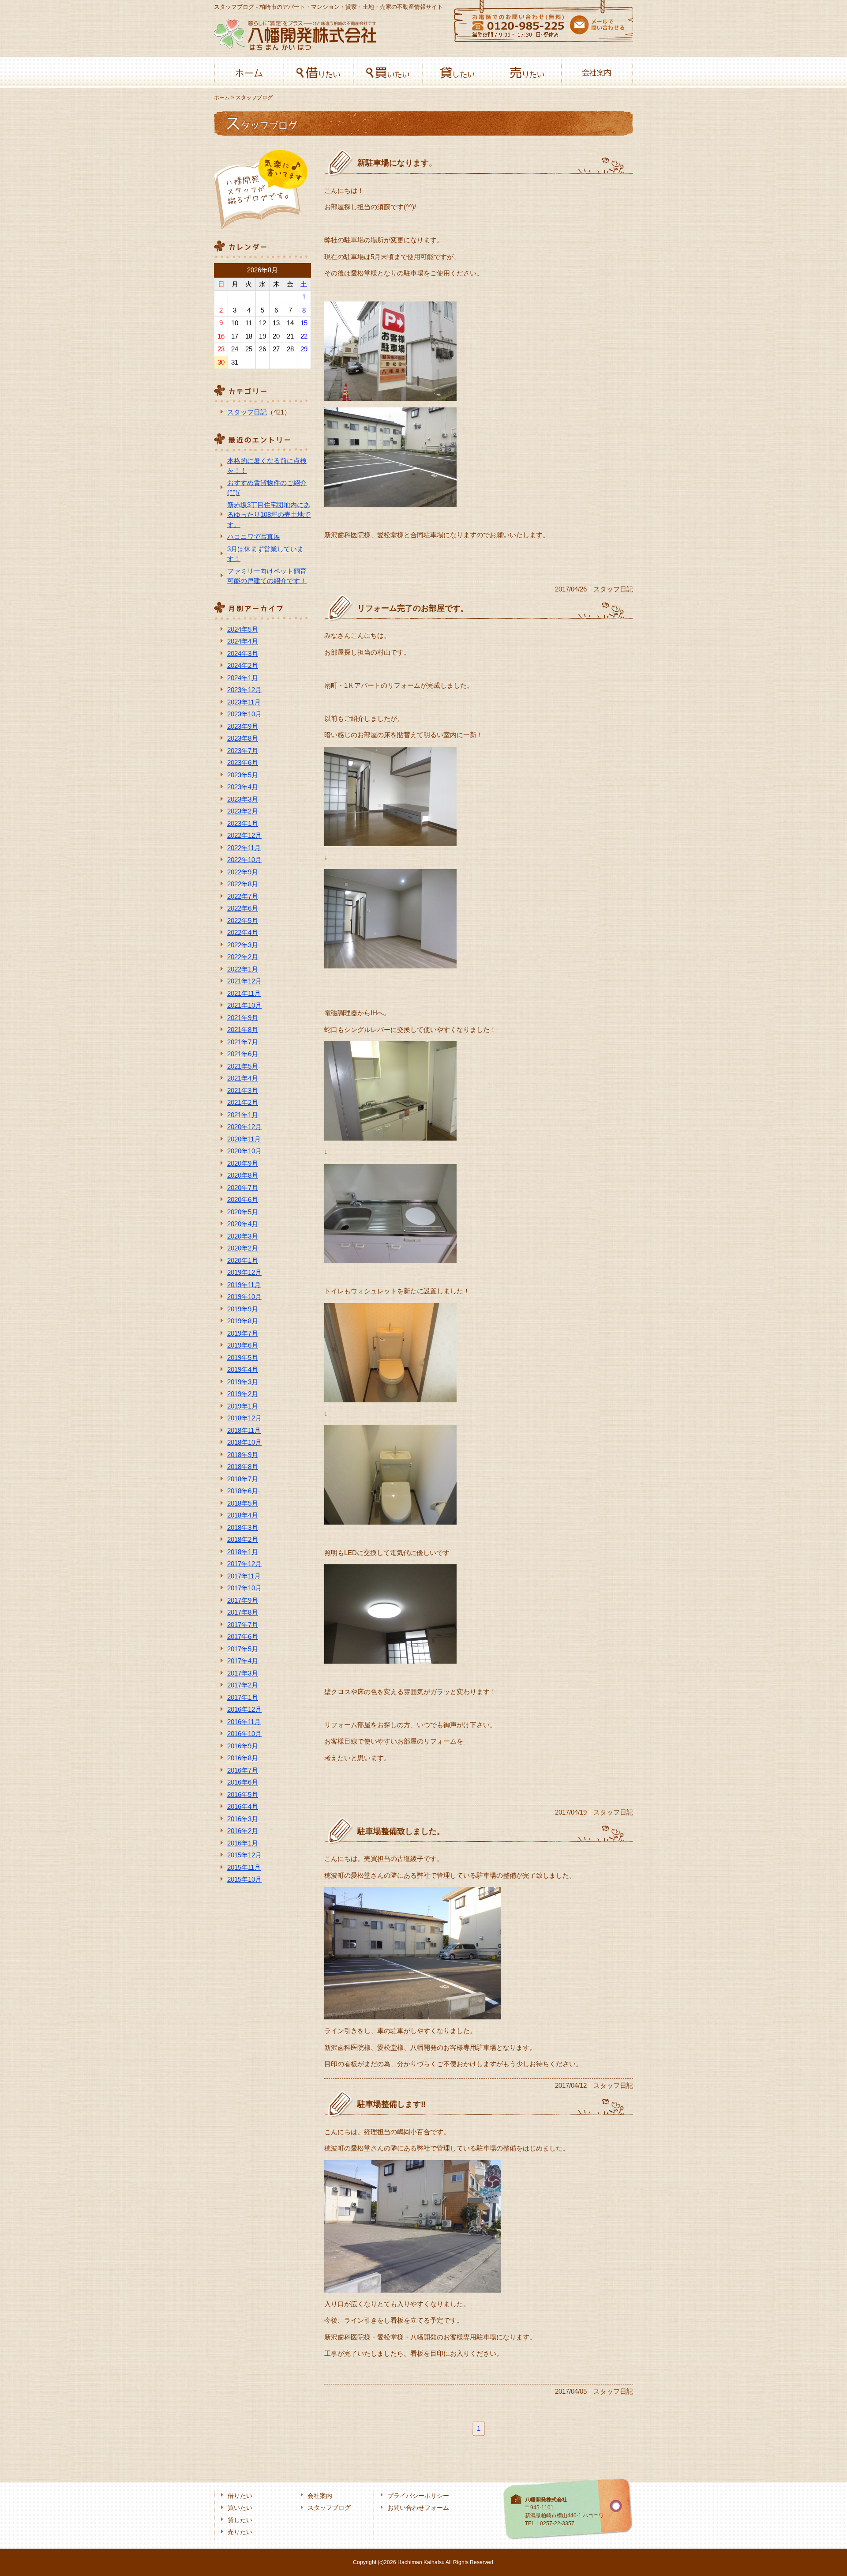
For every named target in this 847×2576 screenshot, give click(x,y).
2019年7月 (243, 1333)
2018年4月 (243, 1515)
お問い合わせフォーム (418, 2508)
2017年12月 (244, 1564)
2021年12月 (244, 981)
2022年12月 (244, 835)
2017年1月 (243, 1697)
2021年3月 (243, 1090)
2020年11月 (244, 1139)
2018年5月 (243, 1503)
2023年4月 (243, 787)
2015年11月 (244, 1867)
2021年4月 (243, 1078)
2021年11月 (244, 993)
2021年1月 (243, 1115)
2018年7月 (243, 1479)
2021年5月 (243, 1066)
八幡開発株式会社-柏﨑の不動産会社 (295, 35)
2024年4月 (243, 641)
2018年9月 (243, 1455)
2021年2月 (243, 1102)
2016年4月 (243, 1806)
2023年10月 (244, 714)
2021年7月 (243, 1042)
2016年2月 (243, 1831)
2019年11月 (244, 1285)
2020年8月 (243, 1175)
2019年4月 (243, 1369)
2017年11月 (244, 1576)
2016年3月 (243, 1819)
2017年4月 (243, 1661)
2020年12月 (244, 1127)
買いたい (388, 73)
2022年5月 (243, 921)
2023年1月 (243, 823)
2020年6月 (243, 1199)
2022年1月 (243, 969)
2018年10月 (244, 1442)
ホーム (249, 73)
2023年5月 (243, 775)
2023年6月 (243, 763)
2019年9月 (243, 1309)
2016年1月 (243, 1843)
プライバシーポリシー (418, 2496)
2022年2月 (243, 957)
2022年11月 (244, 848)
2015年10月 (244, 1879)
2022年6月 (243, 908)
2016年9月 (243, 1746)
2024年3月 (243, 653)
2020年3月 (243, 1236)
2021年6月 (243, 1054)
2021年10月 (244, 1005)
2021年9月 (243, 1018)
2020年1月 (243, 1260)
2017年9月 (243, 1600)
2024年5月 (243, 629)
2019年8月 (243, 1321)
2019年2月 (243, 1394)
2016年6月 (243, 1782)
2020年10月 (244, 1151)
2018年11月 (244, 1430)
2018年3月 (243, 1527)
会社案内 (597, 73)
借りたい (319, 73)
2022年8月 (243, 884)
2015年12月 (244, 1855)
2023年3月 (243, 799)
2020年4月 (243, 1224)
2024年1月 (243, 678)
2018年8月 (243, 1467)
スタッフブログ (329, 2508)
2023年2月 (243, 811)
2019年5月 (243, 1358)
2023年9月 (243, 726)
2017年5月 (243, 1649)
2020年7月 (243, 1188)
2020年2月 (243, 1248)
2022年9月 (243, 872)
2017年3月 (243, 1673)
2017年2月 (243, 1685)
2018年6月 (243, 1491)
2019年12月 (244, 1272)
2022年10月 (244, 860)
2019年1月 (243, 1406)
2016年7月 (243, 1770)
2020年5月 (243, 1212)
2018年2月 (243, 1539)
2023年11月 (244, 702)
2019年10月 (244, 1297)
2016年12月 (244, 1709)
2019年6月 (243, 1345)
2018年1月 (243, 1552)
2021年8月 (243, 1030)
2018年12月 (244, 1418)
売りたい (527, 73)
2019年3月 (243, 1382)
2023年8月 (243, 738)
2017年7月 (243, 1625)
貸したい (458, 73)
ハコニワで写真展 (254, 537)
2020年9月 (243, 1163)
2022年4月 (243, 932)
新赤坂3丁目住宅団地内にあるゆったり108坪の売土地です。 (269, 515)
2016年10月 (244, 1734)
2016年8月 (243, 1758)
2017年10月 (244, 1588)
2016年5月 (243, 1795)
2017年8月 (243, 1612)
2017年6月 (243, 1636)
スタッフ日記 (247, 412)
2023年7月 (243, 751)
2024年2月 (243, 665)
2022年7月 (243, 896)
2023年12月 (244, 690)
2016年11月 (244, 1722)
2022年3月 (243, 945)
